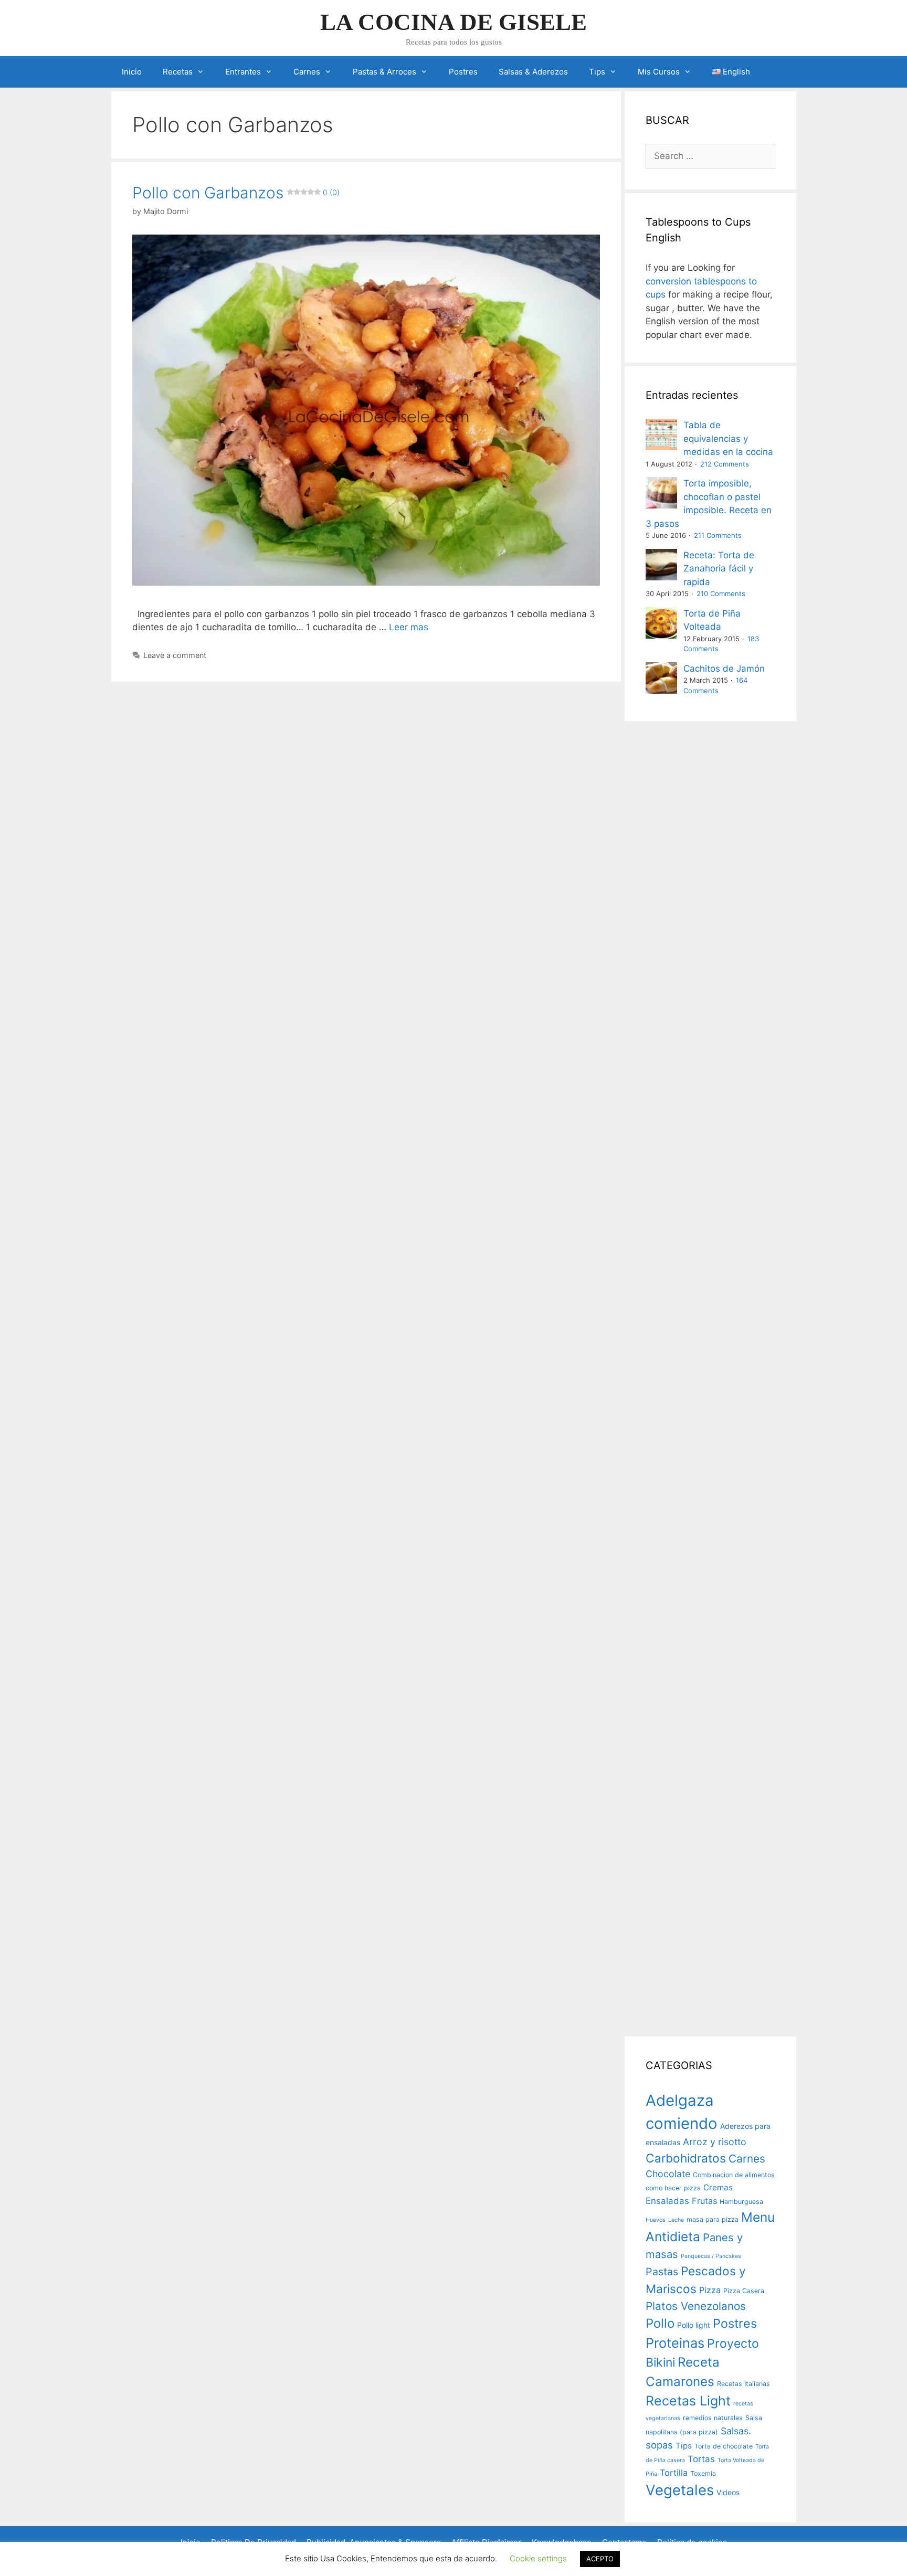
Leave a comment (175, 655)
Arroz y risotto (715, 2142)
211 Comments (718, 535)
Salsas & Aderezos (533, 72)
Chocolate (668, 2174)
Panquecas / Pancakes (711, 2256)
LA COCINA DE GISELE (454, 22)
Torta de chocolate (724, 2446)
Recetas (178, 72)
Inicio (132, 72)
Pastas (662, 2272)
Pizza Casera (744, 2291)
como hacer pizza (673, 2188)
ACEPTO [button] (600, 2559)
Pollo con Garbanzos (236, 193)
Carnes (307, 72)
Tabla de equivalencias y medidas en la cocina (728, 438)
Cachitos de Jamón (724, 669)
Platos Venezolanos (696, 2306)
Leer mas (409, 627)
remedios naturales (713, 2418)
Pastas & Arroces (384, 72)
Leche (676, 2220)
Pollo (660, 2323)
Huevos (656, 2220)
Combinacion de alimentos (734, 2175)
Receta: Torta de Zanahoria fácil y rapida (719, 569)
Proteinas (675, 2343)
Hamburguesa (741, 2202)
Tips (597, 72)
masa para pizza (713, 2219)
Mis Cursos (659, 72)
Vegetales (680, 2490)
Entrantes (243, 72)
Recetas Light (688, 2401)
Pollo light (694, 2325)
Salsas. (736, 2431)
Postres (463, 72)
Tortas (701, 2459)
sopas (659, 2445)
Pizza (710, 2290)
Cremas (718, 2187)
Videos (728, 2492)
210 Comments (721, 593)
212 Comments (725, 464)
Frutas (704, 2201)
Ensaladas (667, 2201)
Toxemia (703, 2473)
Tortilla (674, 2473)
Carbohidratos (686, 2158)
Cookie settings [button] (538, 2558)
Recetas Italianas (743, 2384)
